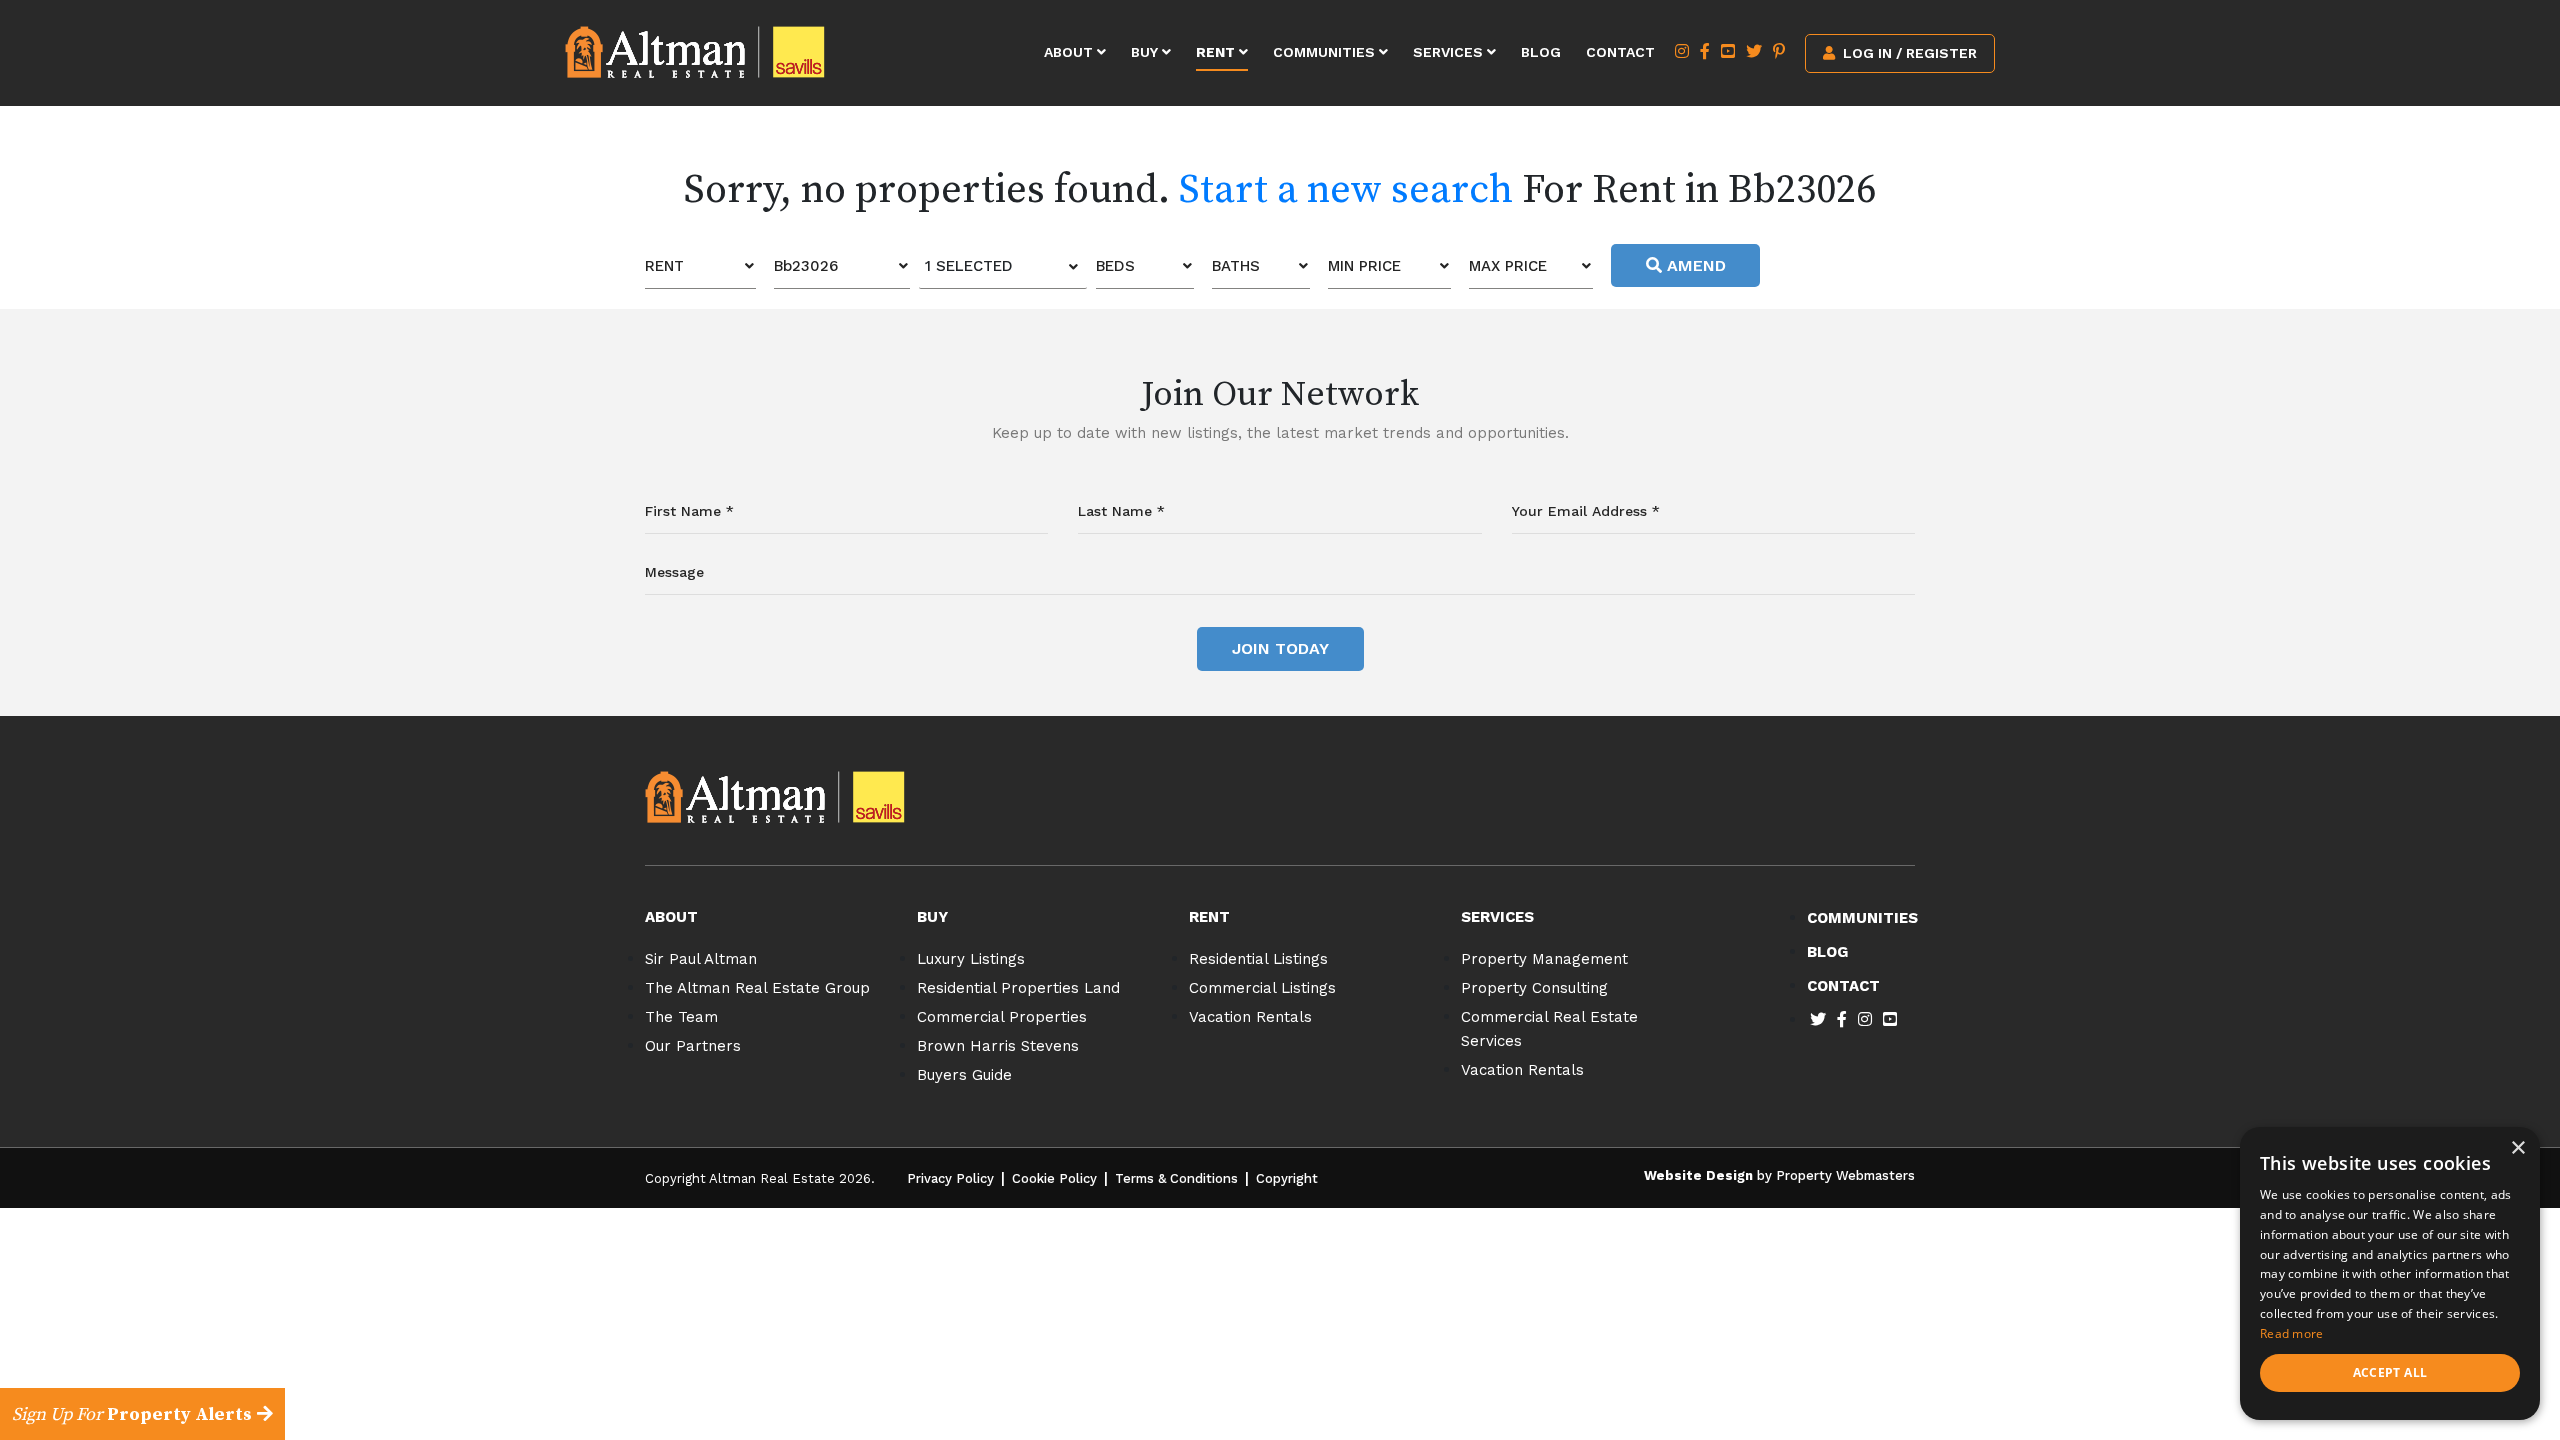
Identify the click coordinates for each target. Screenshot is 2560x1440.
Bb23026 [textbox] (806, 266)
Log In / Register (1908, 53)
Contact (1620, 52)
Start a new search (1346, 190)
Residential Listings (1258, 959)
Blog (1541, 52)
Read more (2292, 1333)
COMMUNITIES (1862, 918)
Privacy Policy (950, 1178)
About (1070, 52)
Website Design (1698, 1175)
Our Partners (693, 1046)
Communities (1326, 52)
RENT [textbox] (664, 266)
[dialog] (2390, 1273)
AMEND (1694, 265)
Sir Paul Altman (701, 959)
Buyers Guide (964, 1075)
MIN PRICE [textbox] (1364, 266)
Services (1450, 52)
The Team (681, 1017)
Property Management (1544, 959)
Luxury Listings (971, 959)
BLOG (1827, 952)
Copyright (1287, 1178)
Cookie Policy (1054, 1178)
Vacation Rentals (1250, 1017)
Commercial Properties (1002, 1017)
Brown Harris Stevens (998, 1046)
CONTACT (1843, 986)
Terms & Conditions (1176, 1178)
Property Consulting (1534, 988)
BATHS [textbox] (1236, 266)
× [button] (2517, 1148)
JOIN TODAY (1280, 648)
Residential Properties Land (1018, 988)
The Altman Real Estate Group (757, 988)
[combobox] (700, 266)
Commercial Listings (1262, 988)
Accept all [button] (2390, 1372)
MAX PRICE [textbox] (1508, 266)
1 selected (969, 266)
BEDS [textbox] (1115, 266)
